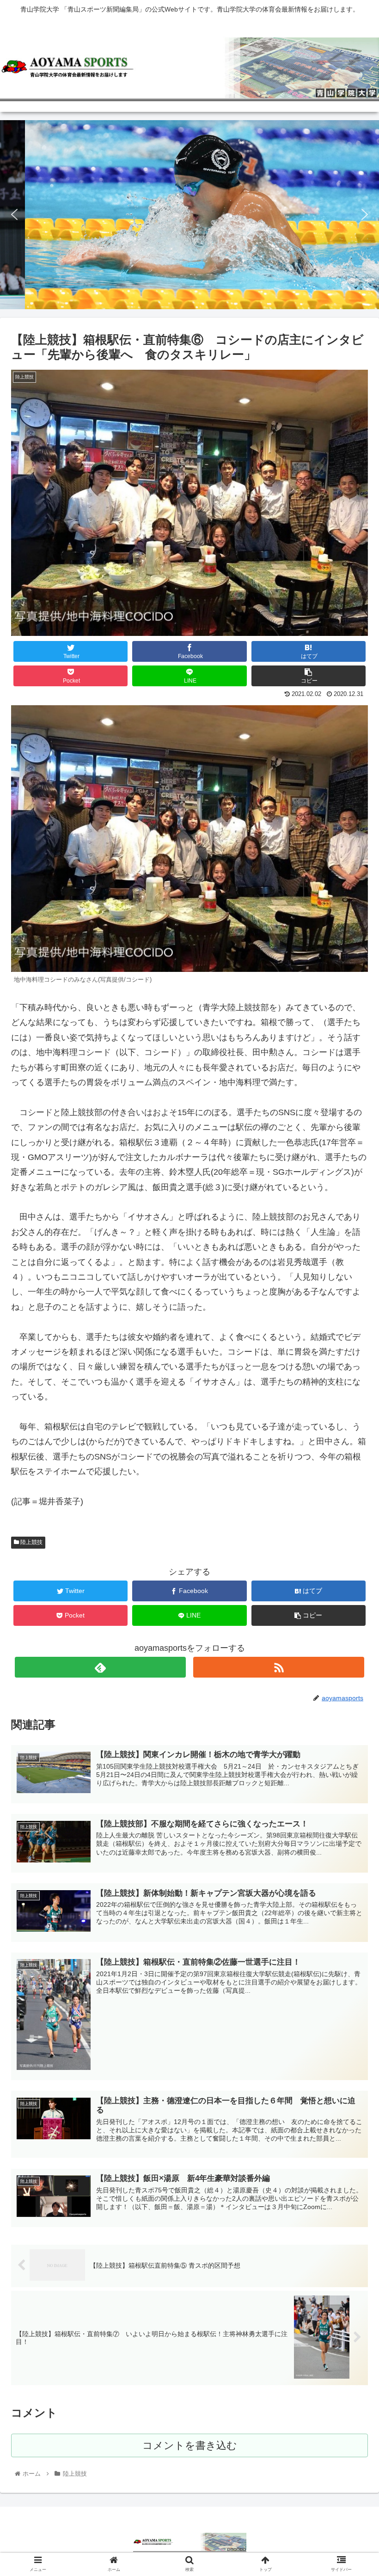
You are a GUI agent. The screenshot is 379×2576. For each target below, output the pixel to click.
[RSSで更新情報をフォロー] (279, 1667)
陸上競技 (31, 1542)
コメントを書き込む (190, 2445)
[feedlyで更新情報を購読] (101, 1667)
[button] (14, 214)
